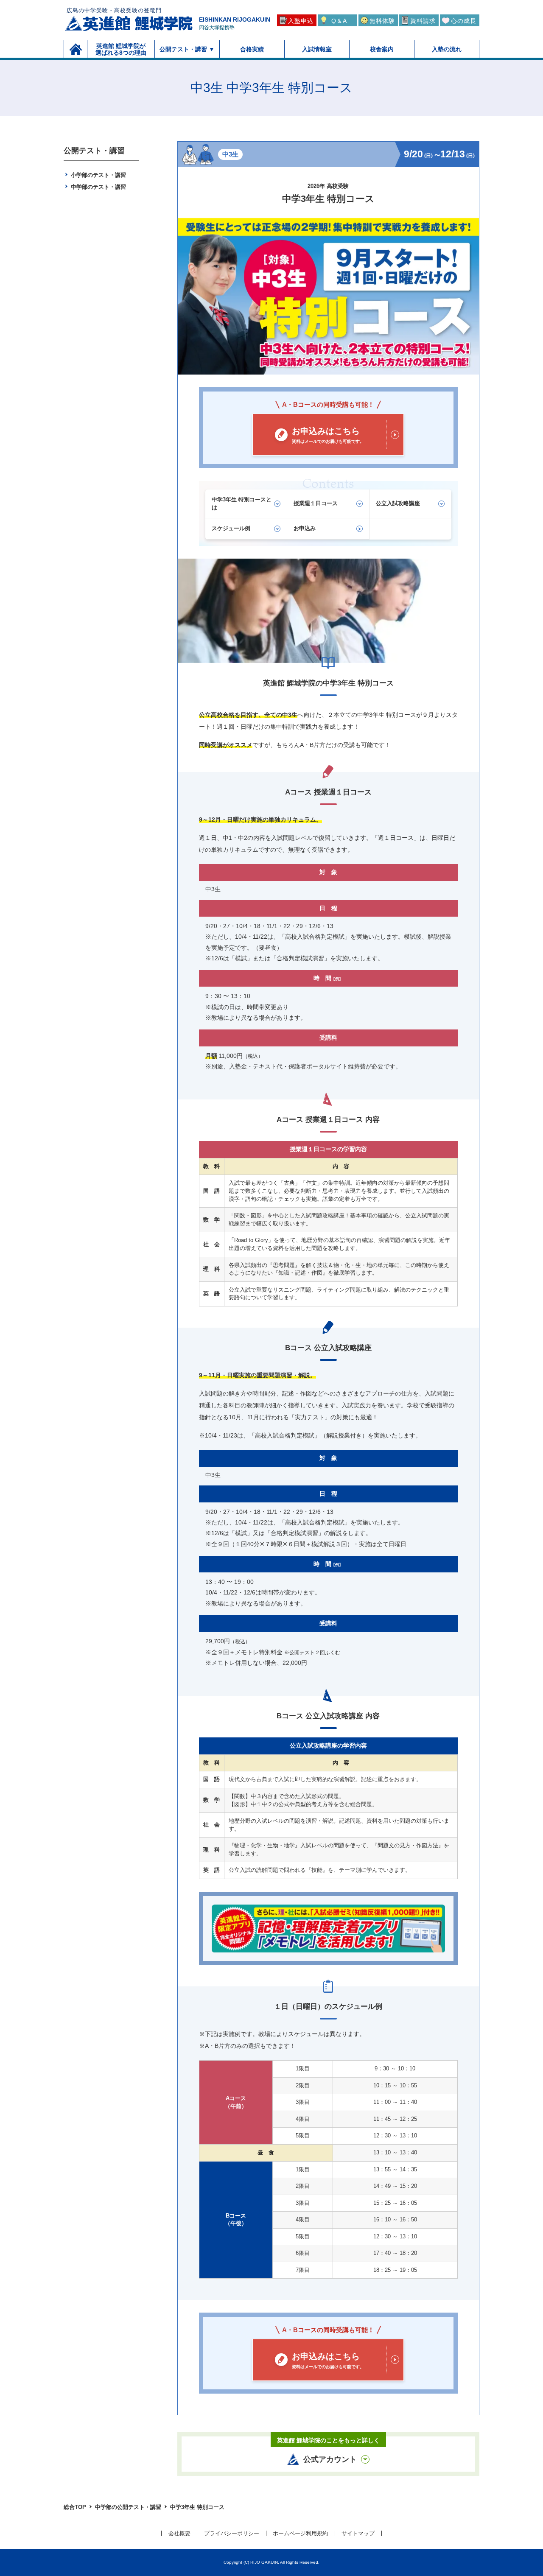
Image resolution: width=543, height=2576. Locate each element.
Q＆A (339, 21)
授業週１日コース (316, 503)
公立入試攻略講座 (398, 503)
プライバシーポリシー (232, 2533)
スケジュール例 (231, 528)
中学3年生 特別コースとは (242, 503)
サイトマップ (358, 2533)
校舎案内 (382, 49)
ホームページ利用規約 (300, 2533)
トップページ (76, 49)
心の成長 (464, 21)
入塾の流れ (447, 49)
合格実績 (252, 49)
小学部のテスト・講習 (98, 175)
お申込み (305, 528)
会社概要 (179, 2533)
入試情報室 (317, 49)
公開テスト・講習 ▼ (187, 49)
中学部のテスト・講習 (98, 187)
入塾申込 (301, 21)
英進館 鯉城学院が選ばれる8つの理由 (121, 49)
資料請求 (423, 21)
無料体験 (382, 21)
